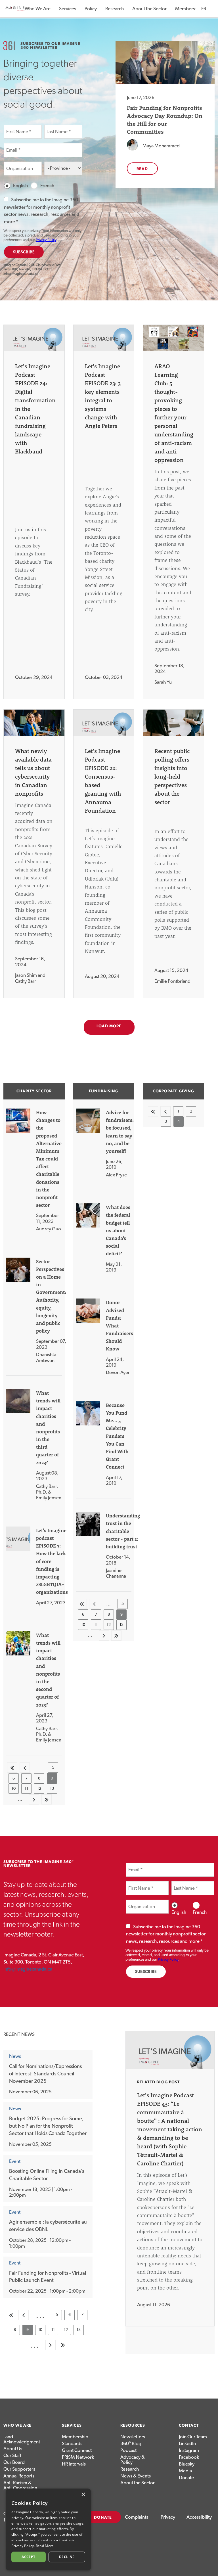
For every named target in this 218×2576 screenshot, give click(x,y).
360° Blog (131, 2444)
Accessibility (199, 2517)
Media (185, 2471)
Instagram (189, 2450)
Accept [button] (28, 2557)
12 (41, 1790)
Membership (75, 2437)
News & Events (136, 2476)
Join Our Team (193, 2437)
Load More (109, 1026)
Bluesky (187, 2464)
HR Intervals (74, 2464)
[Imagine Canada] (14, 11)
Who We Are (38, 9)
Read (142, 169)
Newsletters (133, 2437)
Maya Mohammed (161, 146)
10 (15, 1790)
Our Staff (12, 2455)
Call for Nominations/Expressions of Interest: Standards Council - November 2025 (45, 2074)
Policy (91, 9)
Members (185, 9)
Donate (186, 2478)
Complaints (137, 2517)
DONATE (103, 2518)
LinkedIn (187, 2444)
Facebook (189, 2457)
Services (68, 9)
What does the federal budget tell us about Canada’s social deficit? (118, 1230)
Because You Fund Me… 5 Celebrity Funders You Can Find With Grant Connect (117, 1436)
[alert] (48, 2529)
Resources (133, 2426)
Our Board (14, 2462)
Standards (72, 2444)
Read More (45, 2546)
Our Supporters (19, 2469)
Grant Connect (77, 2450)
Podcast (128, 2450)
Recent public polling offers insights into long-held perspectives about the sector (172, 776)
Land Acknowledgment (21, 2439)
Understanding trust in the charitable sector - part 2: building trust (123, 1531)
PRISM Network (78, 2457)
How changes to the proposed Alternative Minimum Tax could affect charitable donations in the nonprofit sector (49, 1159)
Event (15, 2161)
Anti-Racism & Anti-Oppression (20, 2485)
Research (115, 9)
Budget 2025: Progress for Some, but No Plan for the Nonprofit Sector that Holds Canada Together (48, 2126)
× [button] (83, 2495)
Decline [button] (67, 2557)
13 (54, 1790)
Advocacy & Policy (133, 2460)
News (15, 2056)
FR (204, 9)
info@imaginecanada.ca (21, 274)
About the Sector (149, 9)
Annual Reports (19, 2476)
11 (28, 1790)
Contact (189, 2426)
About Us (13, 2449)
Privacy (168, 2517)
